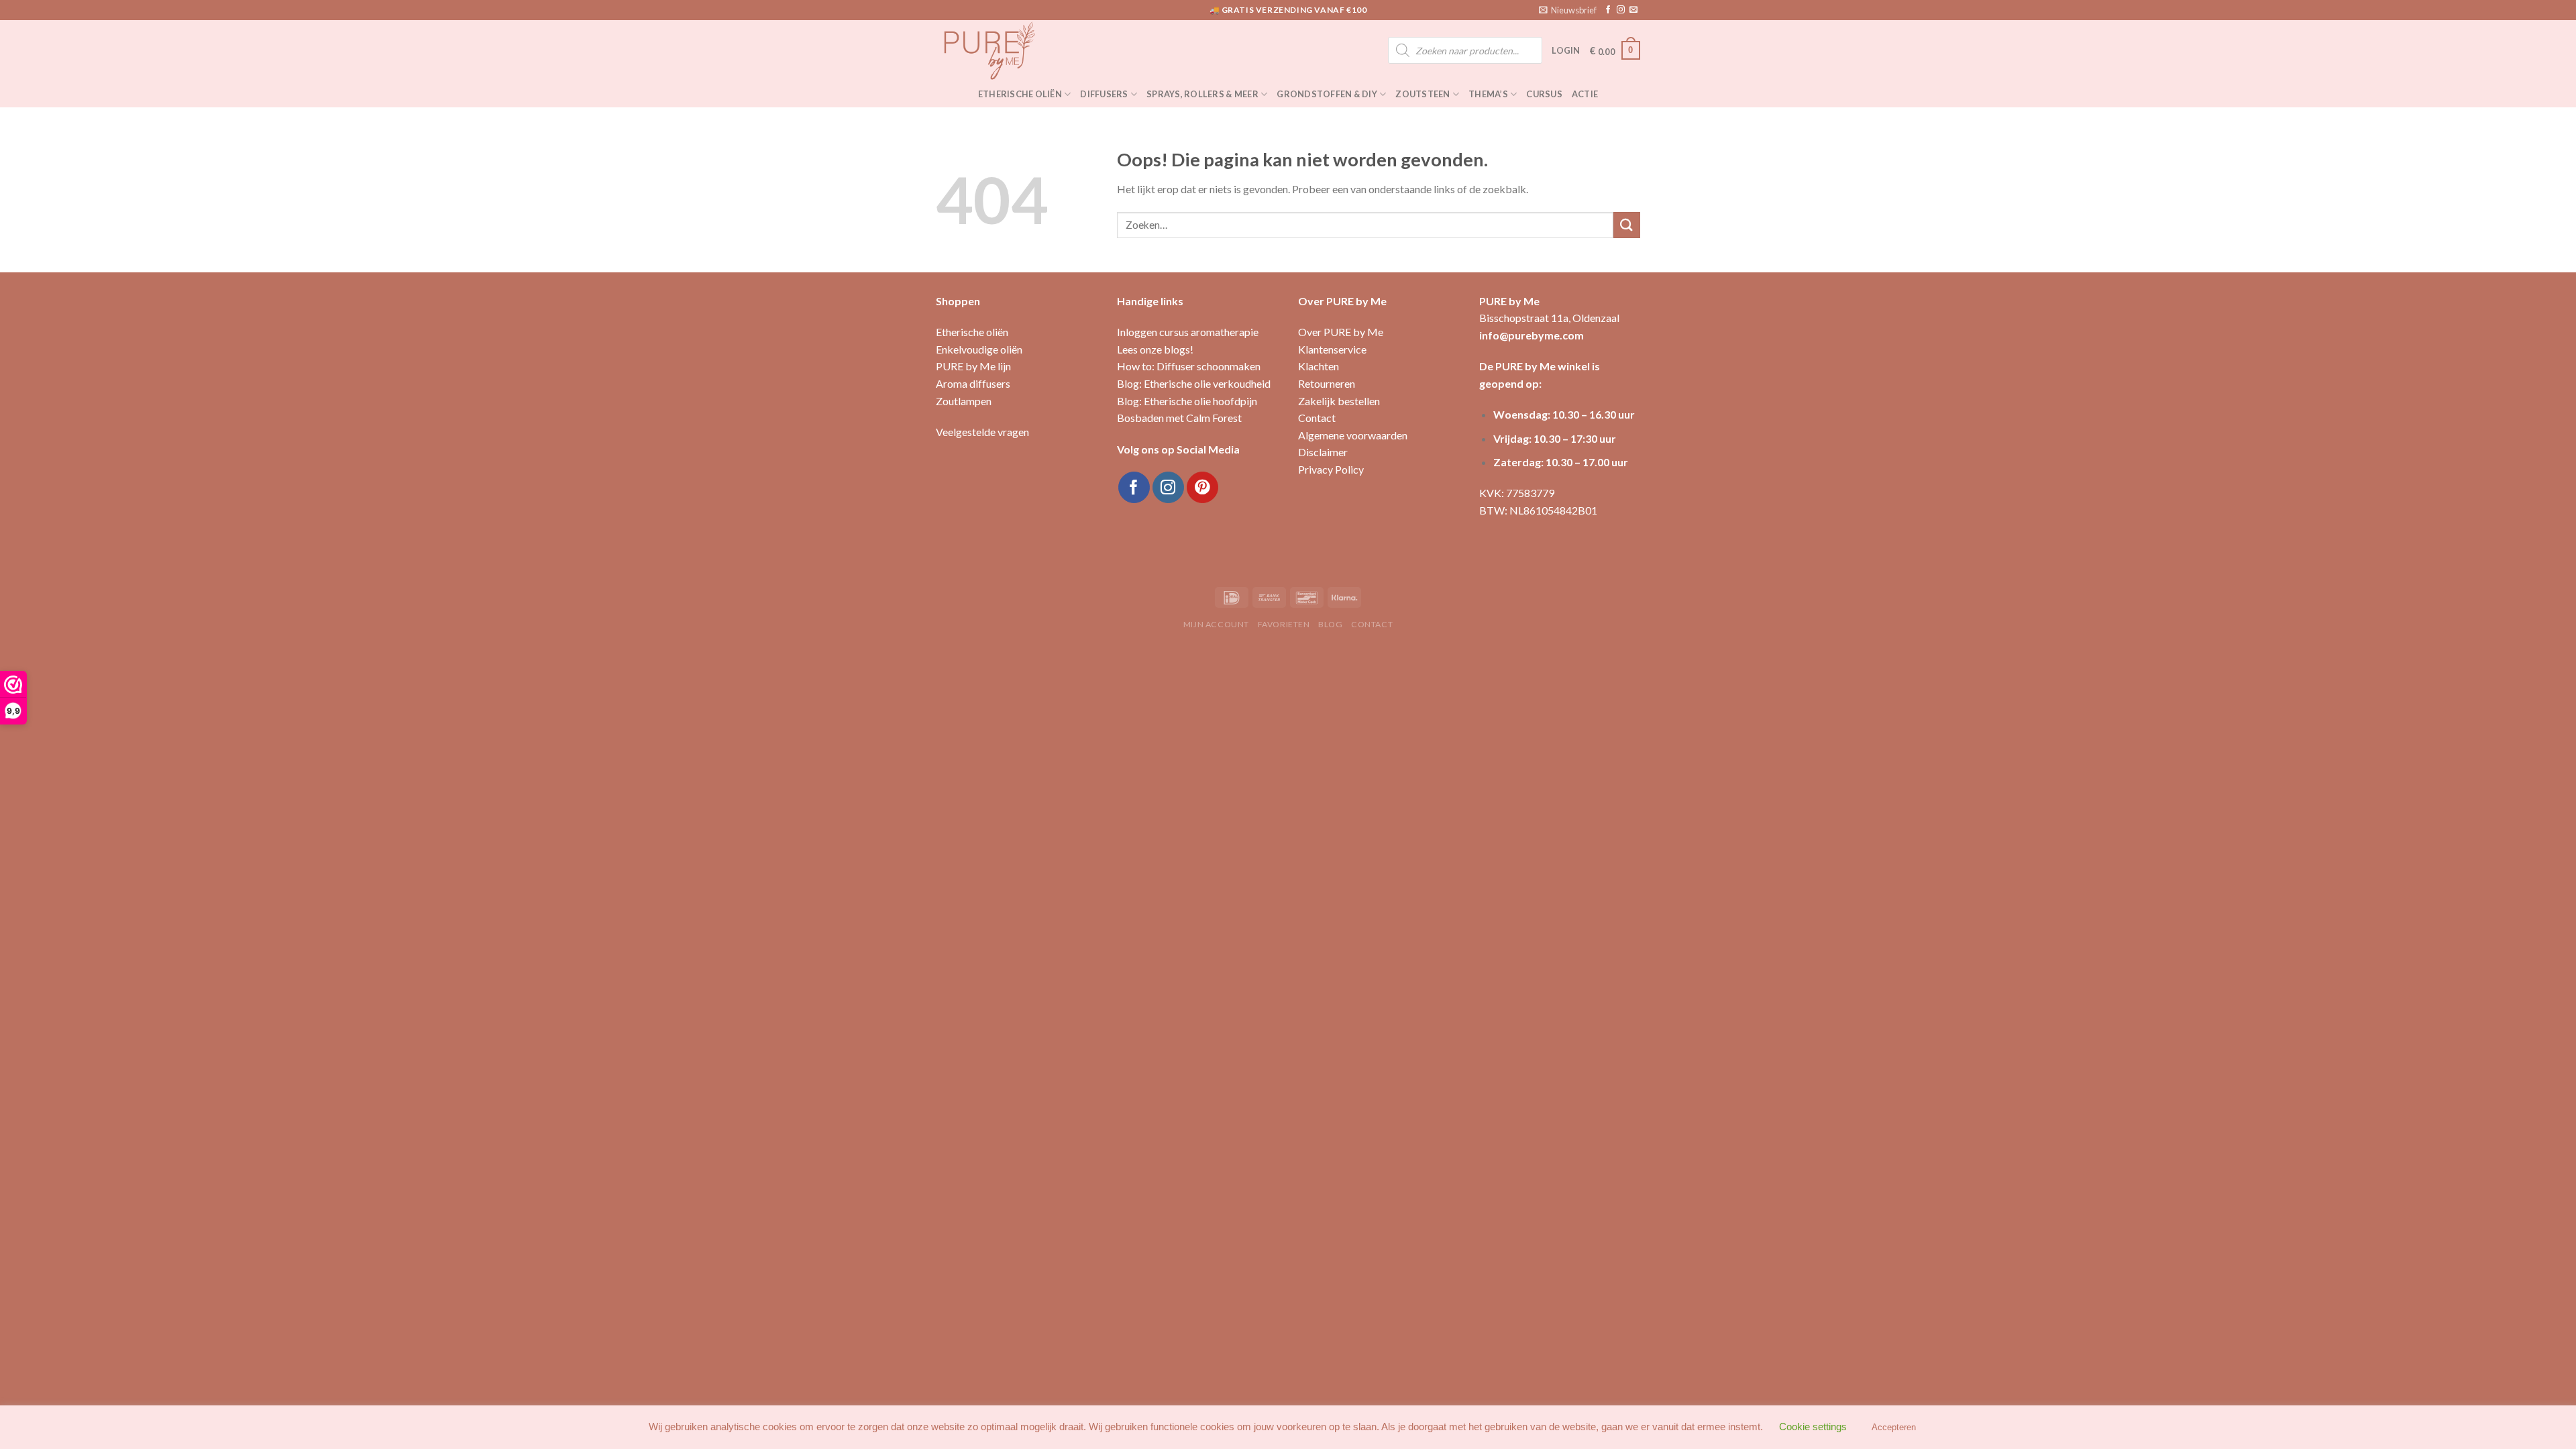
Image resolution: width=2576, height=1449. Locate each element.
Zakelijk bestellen (1339, 401)
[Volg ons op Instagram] (1621, 10)
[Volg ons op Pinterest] (1202, 487)
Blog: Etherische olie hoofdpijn (1187, 401)
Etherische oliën (1020, 94)
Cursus (1544, 94)
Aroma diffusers (973, 383)
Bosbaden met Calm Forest (1179, 418)
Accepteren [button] (1894, 1427)
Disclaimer (1323, 452)
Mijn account (1216, 624)
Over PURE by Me (1341, 332)
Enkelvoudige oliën (979, 349)
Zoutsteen (1423, 94)
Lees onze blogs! (1155, 349)
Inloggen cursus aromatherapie (1188, 332)
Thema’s (1488, 94)
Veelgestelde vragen (982, 432)
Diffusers (1104, 94)
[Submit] (1627, 225)
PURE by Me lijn (973, 366)
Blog (1330, 624)
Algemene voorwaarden (1353, 435)
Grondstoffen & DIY (1327, 94)
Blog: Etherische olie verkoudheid (1194, 383)
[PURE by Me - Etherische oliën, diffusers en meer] (1003, 50)
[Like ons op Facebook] (1608, 10)
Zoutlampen (964, 401)
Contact (1317, 418)
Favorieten (1284, 624)
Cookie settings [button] (1813, 1427)
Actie (1585, 94)
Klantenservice (1332, 349)
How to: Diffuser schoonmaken (1189, 366)
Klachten (1319, 366)
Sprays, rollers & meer (1202, 94)
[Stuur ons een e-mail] (1633, 10)
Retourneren (1327, 383)
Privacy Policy (1331, 469)
